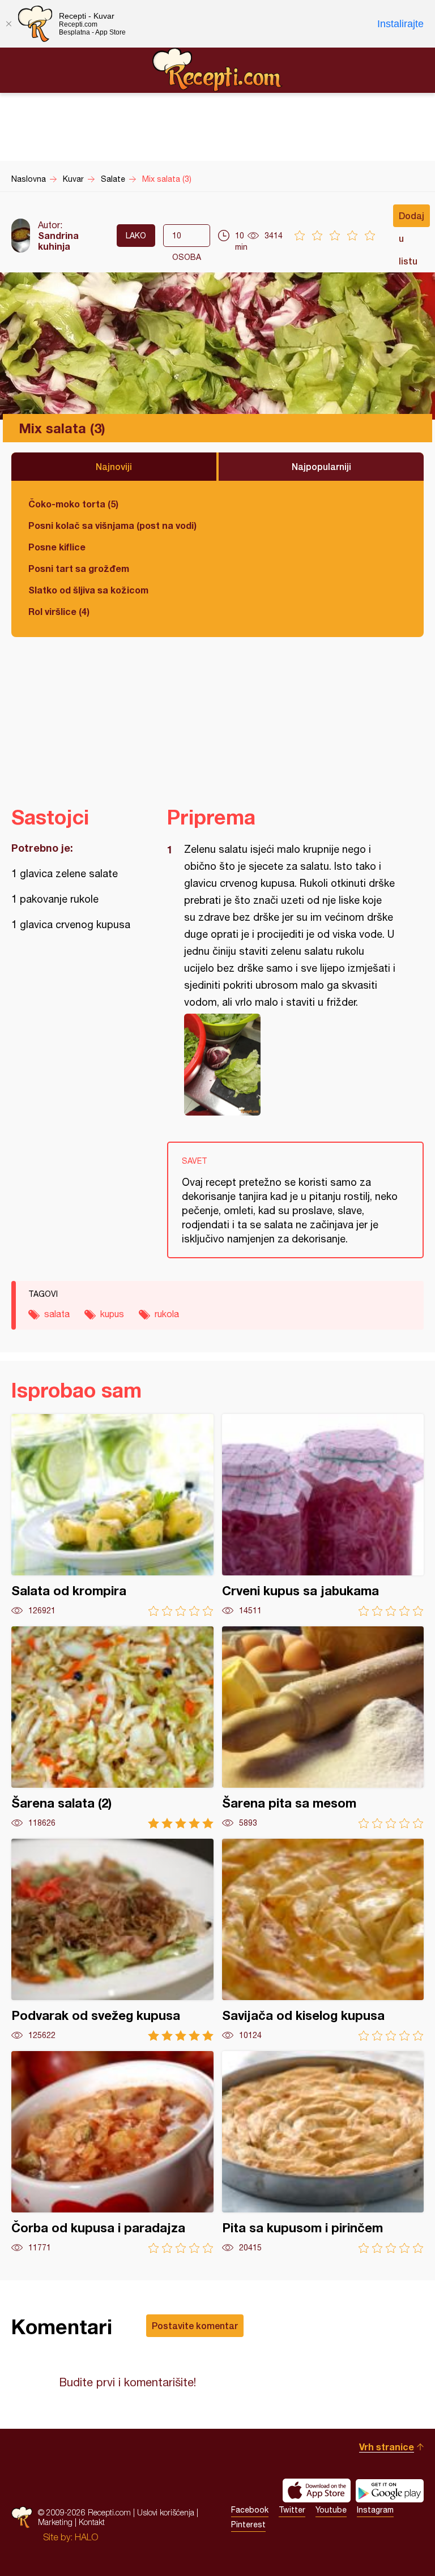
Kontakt (92, 2522)
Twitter (292, 2510)
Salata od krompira (112, 1515)
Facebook (250, 2510)
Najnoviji (114, 466)
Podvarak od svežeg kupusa (112, 1940)
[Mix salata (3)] (290, 1065)
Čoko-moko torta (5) (73, 504)
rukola (167, 1314)
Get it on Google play (390, 2490)
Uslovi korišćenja (166, 2512)
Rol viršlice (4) (59, 611)
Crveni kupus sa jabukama (323, 1515)
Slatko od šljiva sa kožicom (88, 590)
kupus (112, 1314)
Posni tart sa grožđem (79, 568)
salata (57, 1314)
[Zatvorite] (8, 24)
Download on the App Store (317, 2490)
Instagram (375, 2510)
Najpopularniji (321, 466)
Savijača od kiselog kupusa (323, 1940)
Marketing (55, 2522)
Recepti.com (217, 70)
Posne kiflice (57, 547)
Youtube (331, 2510)
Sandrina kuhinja (58, 241)
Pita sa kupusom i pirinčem (323, 2152)
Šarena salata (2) (112, 1727)
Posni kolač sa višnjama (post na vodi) (112, 525)
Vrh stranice (387, 2447)
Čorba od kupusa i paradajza (112, 2152)
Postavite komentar (195, 2325)
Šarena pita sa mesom (323, 1727)
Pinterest (248, 2524)
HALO (86, 2537)
